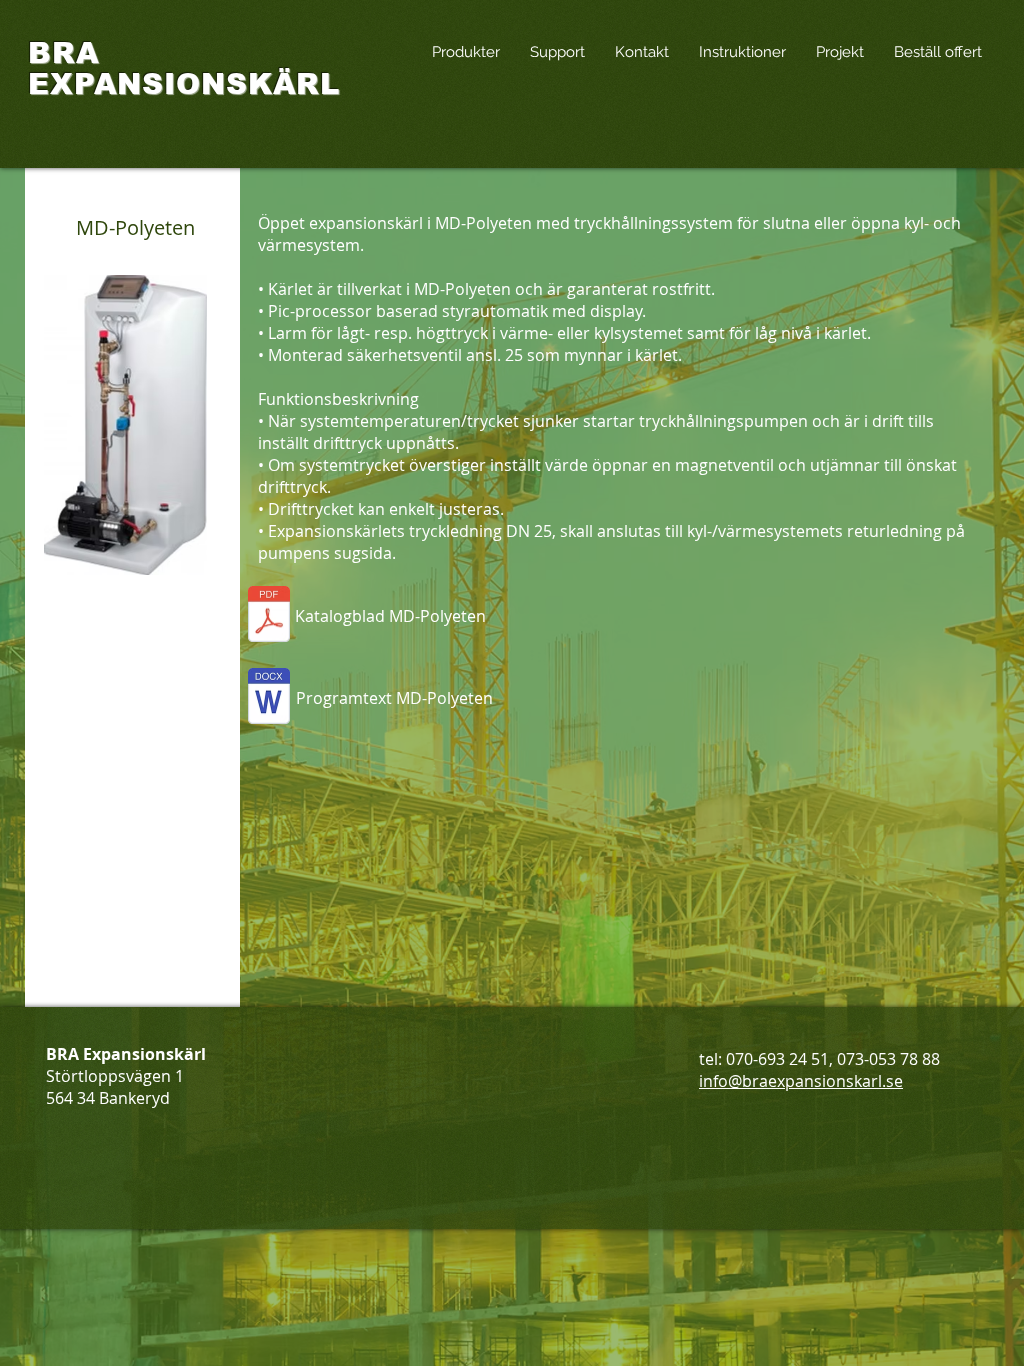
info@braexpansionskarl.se (801, 1081)
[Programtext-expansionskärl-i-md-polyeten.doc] (269, 698)
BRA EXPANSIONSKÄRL (184, 68)
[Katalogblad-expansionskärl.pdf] (269, 616)
